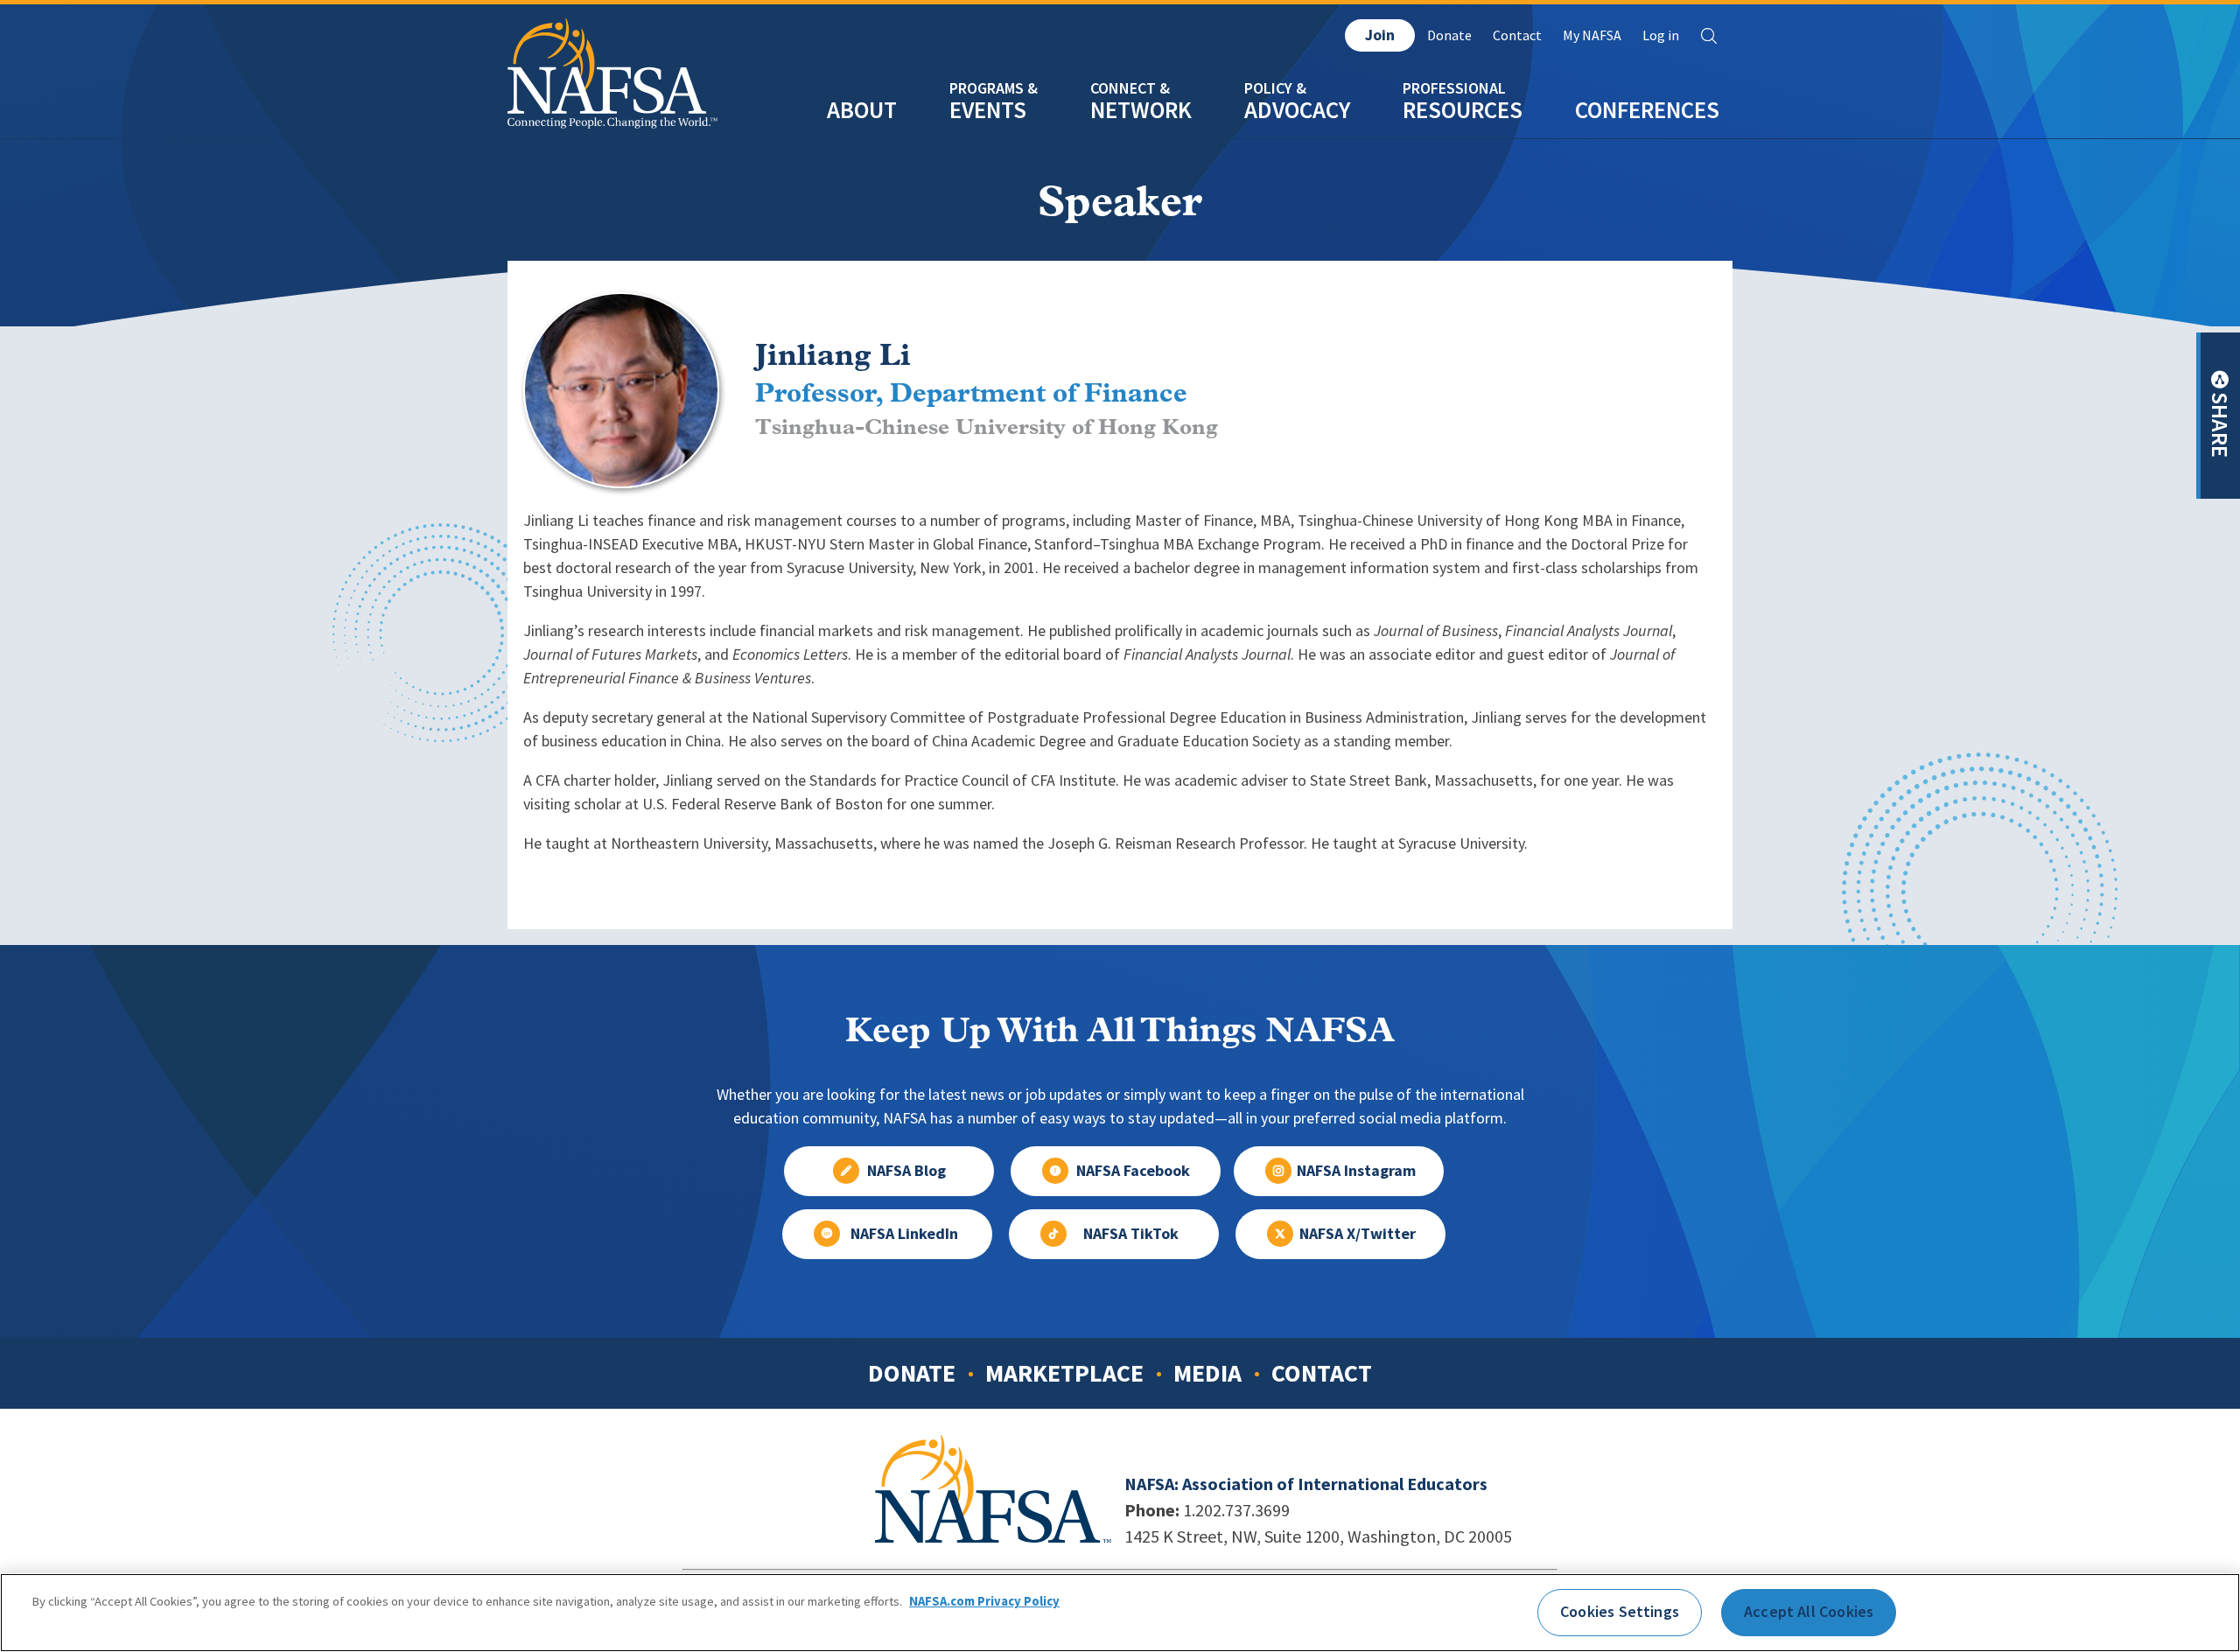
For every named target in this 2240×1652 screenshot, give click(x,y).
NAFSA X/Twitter (1358, 1234)
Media (1207, 1373)
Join (1380, 35)
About (862, 110)
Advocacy (1297, 110)
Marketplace (1064, 1373)
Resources (1463, 110)
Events (988, 110)
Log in (1661, 35)
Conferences (1647, 110)
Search (1709, 36)
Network (1141, 110)
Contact (1517, 35)
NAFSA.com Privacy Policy (984, 1602)
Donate (1449, 35)
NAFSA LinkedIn (904, 1234)
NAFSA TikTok (1131, 1234)
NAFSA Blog (906, 1171)
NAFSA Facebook (1133, 1171)
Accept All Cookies (1809, 1612)
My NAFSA (1592, 35)
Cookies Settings (1620, 1612)
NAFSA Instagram (1356, 1171)
